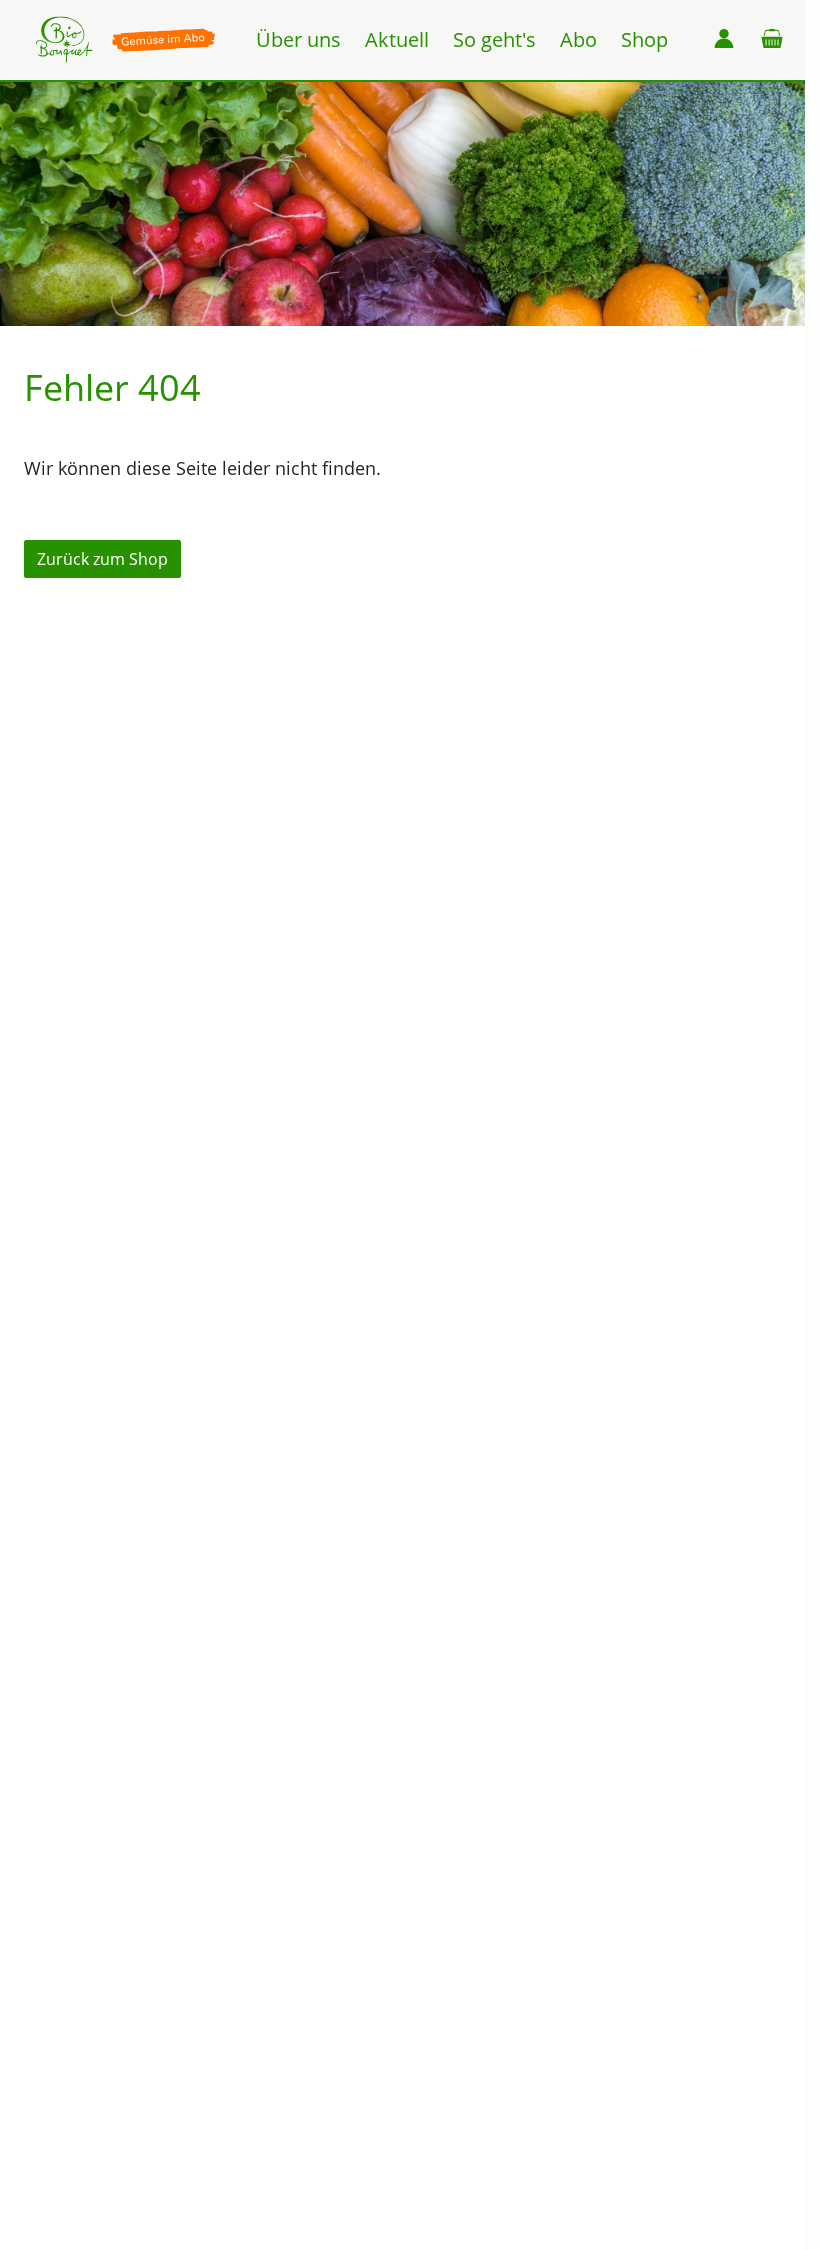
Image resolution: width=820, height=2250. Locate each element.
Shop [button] (644, 39)
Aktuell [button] (397, 39)
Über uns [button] (298, 39)
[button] (724, 40)
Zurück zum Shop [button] (102, 559)
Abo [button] (578, 39)
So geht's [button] (494, 39)
